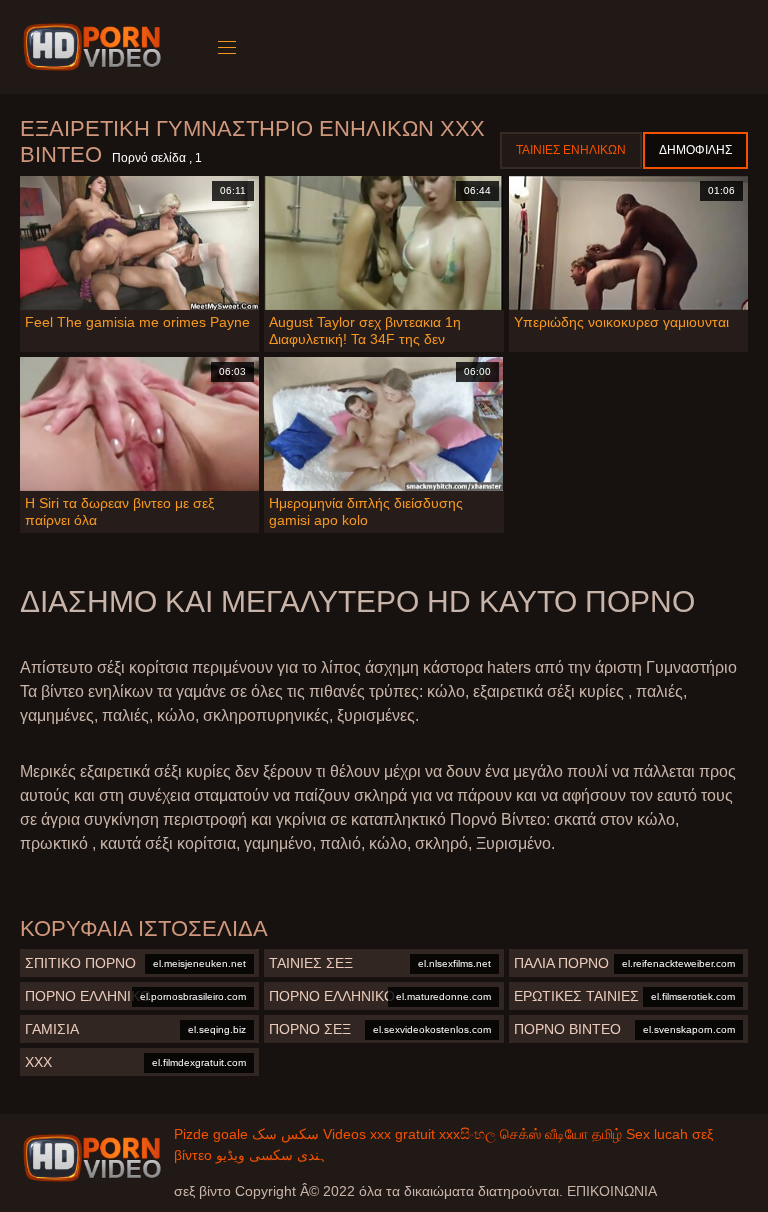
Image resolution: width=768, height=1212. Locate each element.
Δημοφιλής (695, 150)
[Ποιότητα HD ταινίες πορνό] (92, 1158)
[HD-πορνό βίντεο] (95, 47)
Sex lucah (657, 1134)
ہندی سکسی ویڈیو (271, 1155)
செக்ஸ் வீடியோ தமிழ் (561, 1134)
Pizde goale (211, 1134)
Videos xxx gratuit (379, 1134)
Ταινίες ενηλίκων (571, 150)
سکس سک (285, 1134)
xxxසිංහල (467, 1134)
